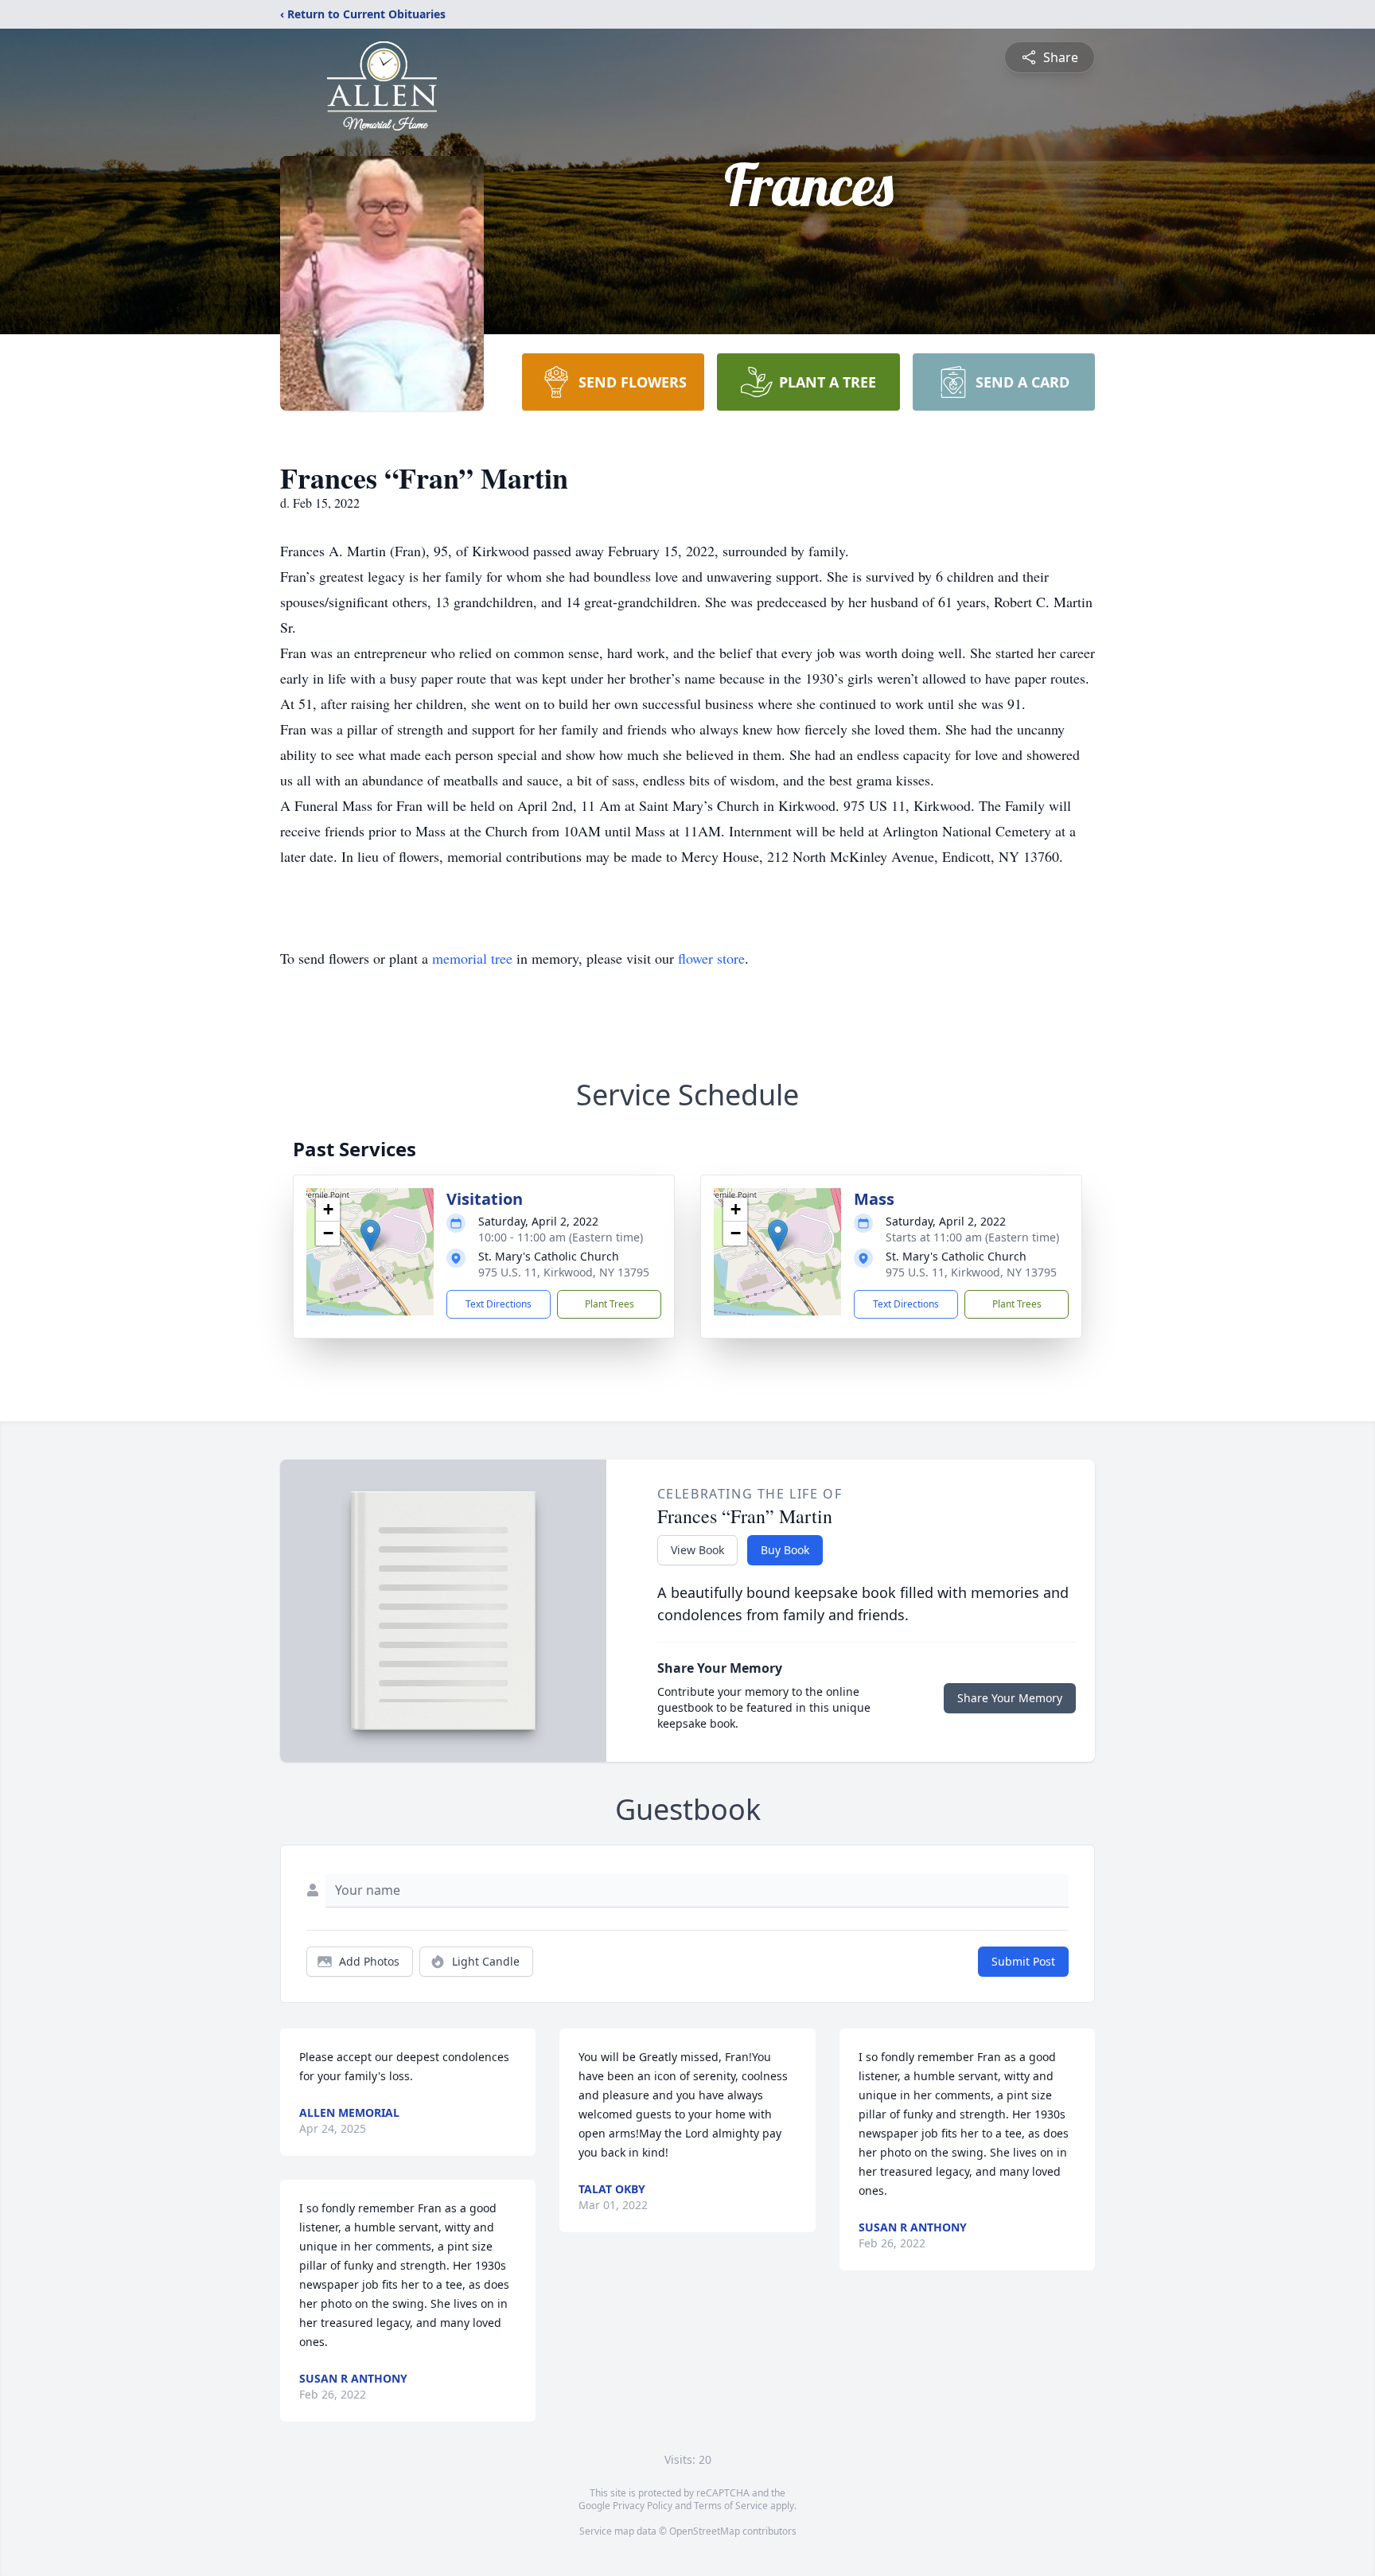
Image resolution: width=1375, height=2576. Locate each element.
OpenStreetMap (705, 2531)
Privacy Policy (643, 2506)
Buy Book (785, 1550)
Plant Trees (610, 1304)
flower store (711, 958)
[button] (370, 1235)
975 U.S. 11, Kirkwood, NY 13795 (564, 1272)
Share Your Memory (1010, 1698)
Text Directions (499, 1304)
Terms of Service (731, 2506)
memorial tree (472, 958)
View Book (697, 1550)
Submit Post (1023, 1961)
